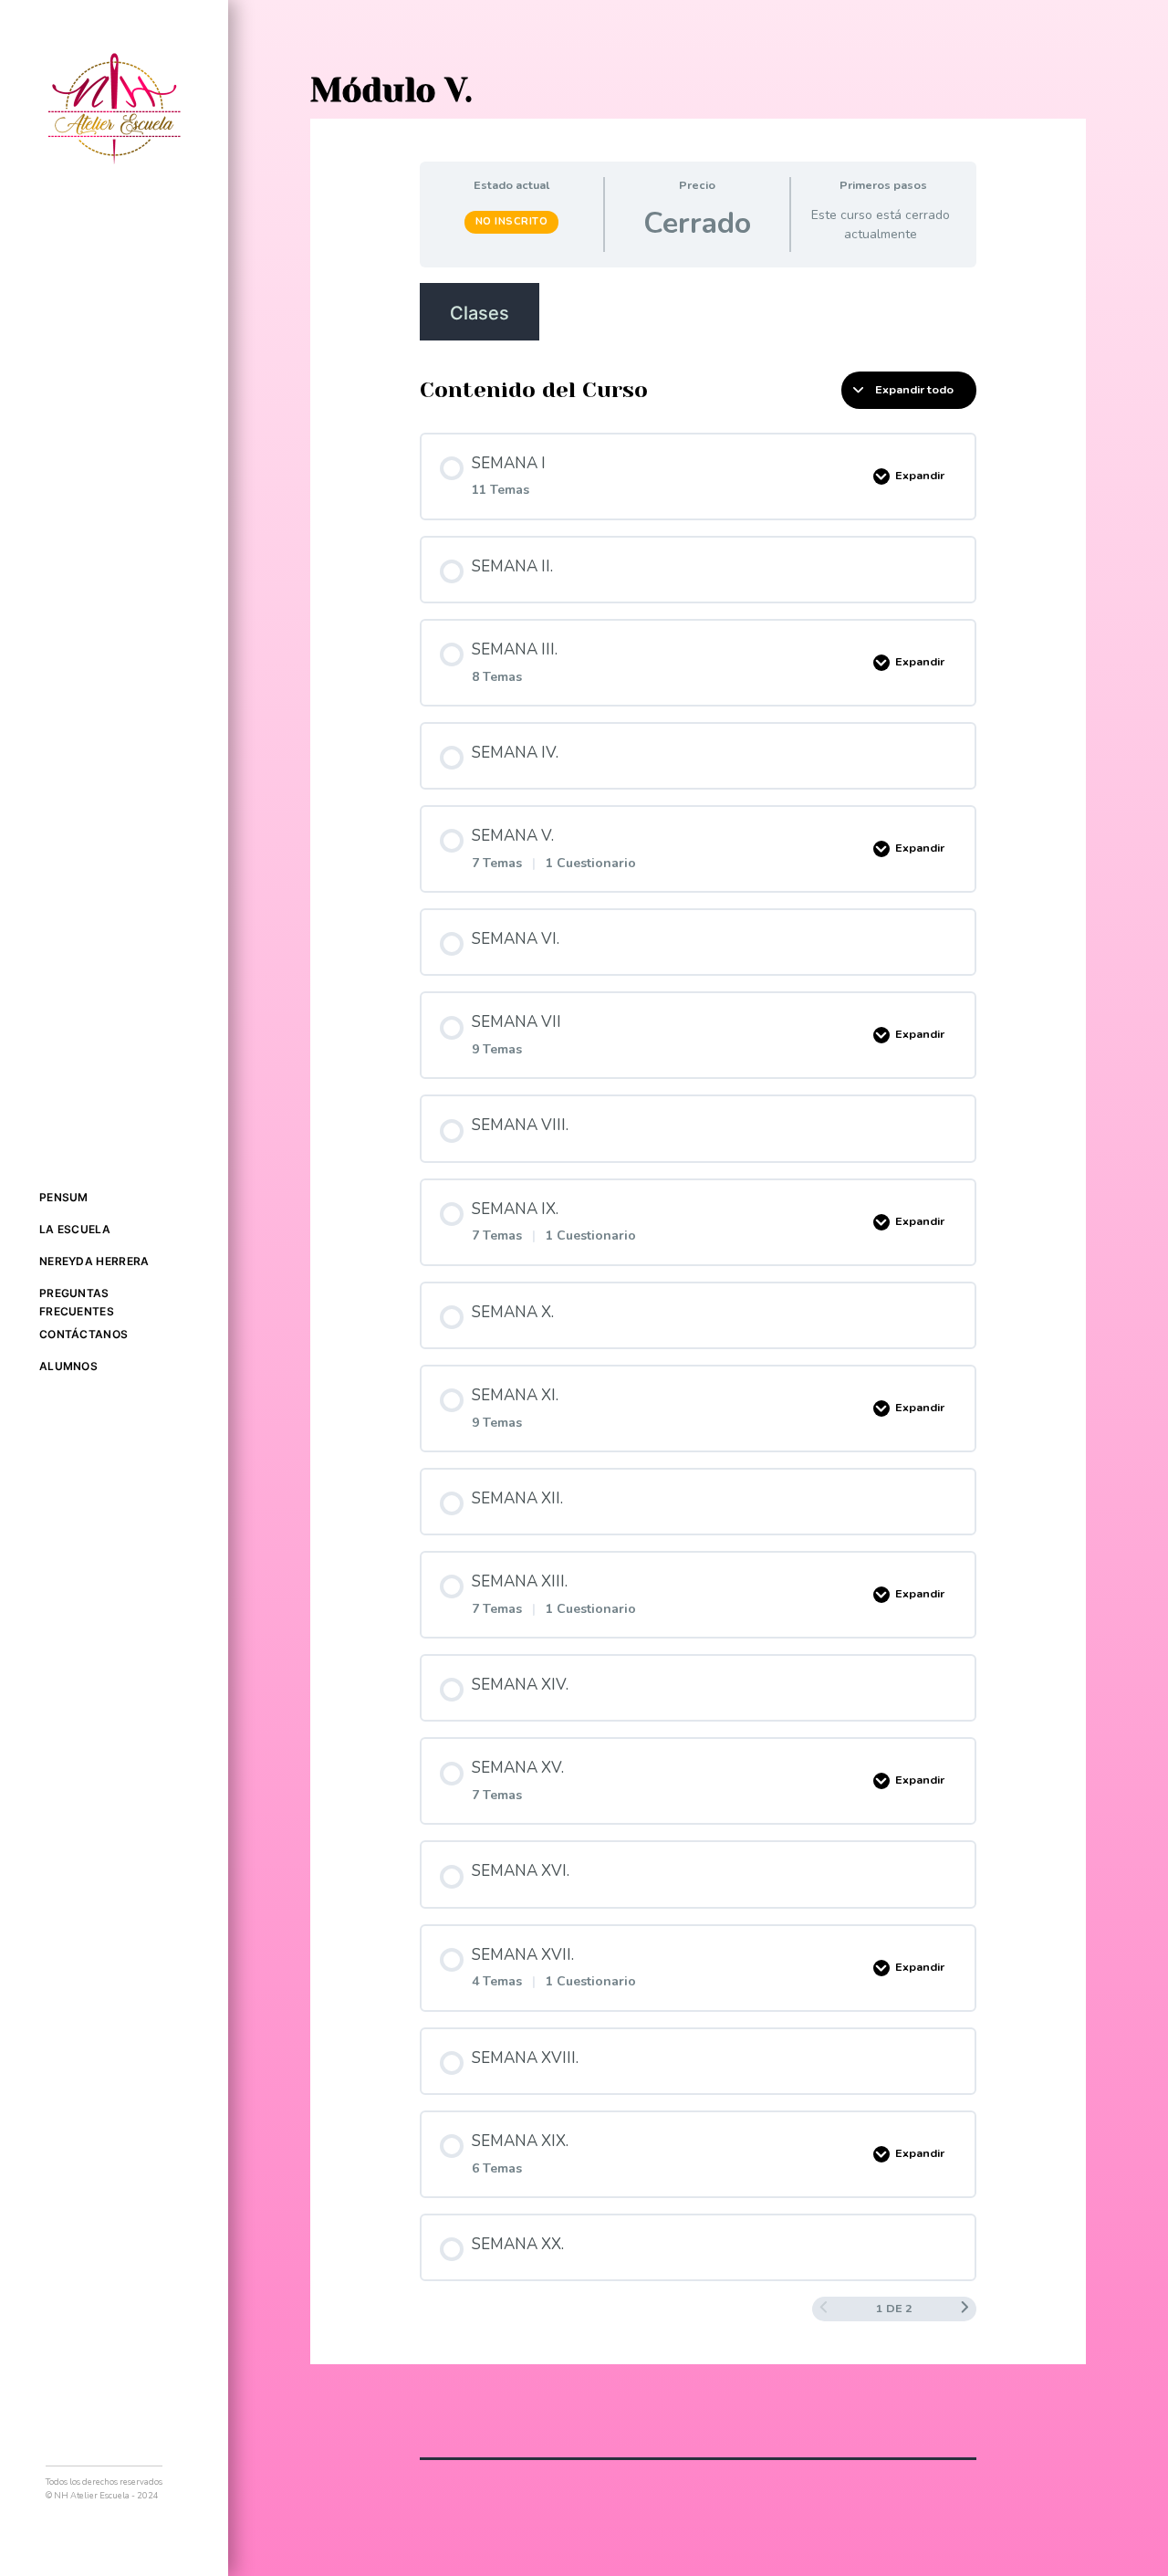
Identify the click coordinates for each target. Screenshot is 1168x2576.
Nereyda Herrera (94, 1261)
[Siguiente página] (965, 2309)
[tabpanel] (698, 312)
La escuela (75, 1229)
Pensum (64, 1197)
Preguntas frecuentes (77, 1302)
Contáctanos (83, 1334)
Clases (480, 313)
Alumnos (68, 1366)
